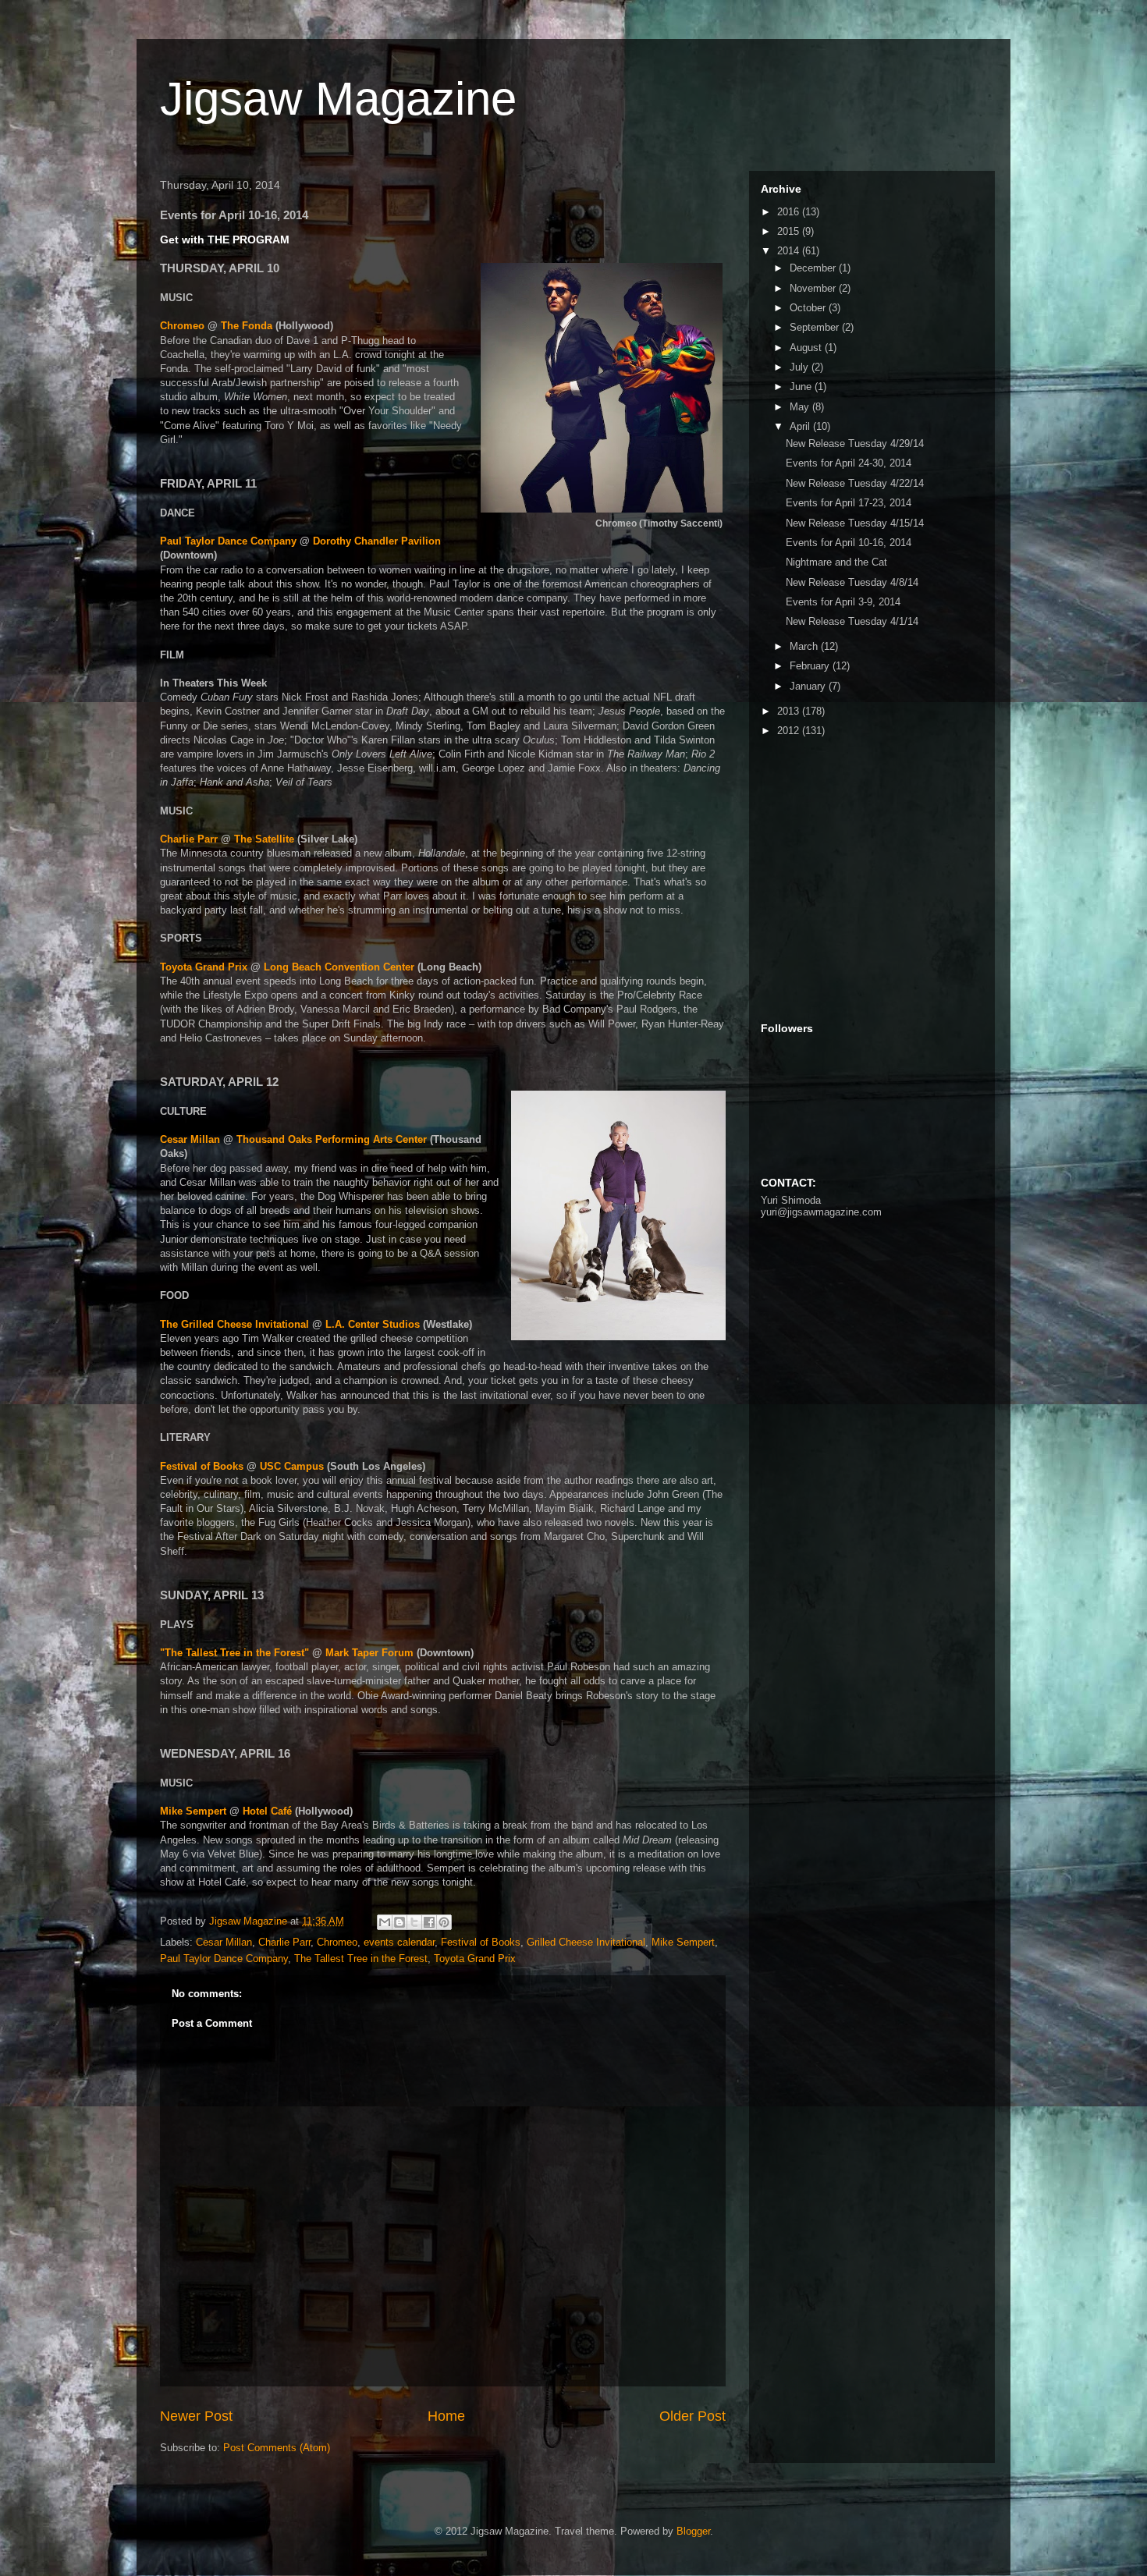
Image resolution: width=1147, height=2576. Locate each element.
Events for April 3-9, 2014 (843, 602)
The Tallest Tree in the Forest (361, 1959)
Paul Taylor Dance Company (228, 541)
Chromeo (182, 326)
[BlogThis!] (399, 1922)
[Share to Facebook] (429, 1922)
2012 (790, 731)
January (809, 686)
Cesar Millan (190, 1139)
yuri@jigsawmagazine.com (821, 1212)
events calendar (399, 1942)
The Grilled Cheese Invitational (234, 1324)
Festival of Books (202, 1466)
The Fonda (247, 326)
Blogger (693, 2531)
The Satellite (264, 839)
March (805, 646)
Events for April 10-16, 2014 (849, 543)
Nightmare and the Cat (836, 562)
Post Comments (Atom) (277, 2448)
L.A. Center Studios (374, 1324)
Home (446, 2416)
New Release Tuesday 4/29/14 (855, 444)
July (801, 367)
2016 (790, 212)
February (811, 666)
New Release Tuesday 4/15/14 (855, 523)
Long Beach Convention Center (339, 967)
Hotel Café (267, 1811)
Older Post (692, 2416)
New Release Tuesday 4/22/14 (855, 483)
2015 (790, 231)
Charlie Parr (189, 839)
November (814, 288)
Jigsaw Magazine (338, 99)
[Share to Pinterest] (444, 1922)
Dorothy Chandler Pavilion (377, 541)
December (814, 268)
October (809, 308)
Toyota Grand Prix (204, 967)
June (802, 387)
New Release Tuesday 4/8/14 (852, 582)
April (801, 426)
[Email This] (385, 1922)
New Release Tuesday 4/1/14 (852, 621)
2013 (790, 711)
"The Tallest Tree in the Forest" (234, 1653)
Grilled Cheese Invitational (586, 1942)
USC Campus (292, 1466)
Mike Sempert (193, 1811)
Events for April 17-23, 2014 (849, 503)
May (801, 407)
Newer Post (196, 2416)
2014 (790, 251)
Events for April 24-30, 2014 (849, 463)
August (807, 348)
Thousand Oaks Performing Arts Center (332, 1139)
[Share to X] (414, 1922)
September (816, 327)
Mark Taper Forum (369, 1653)
